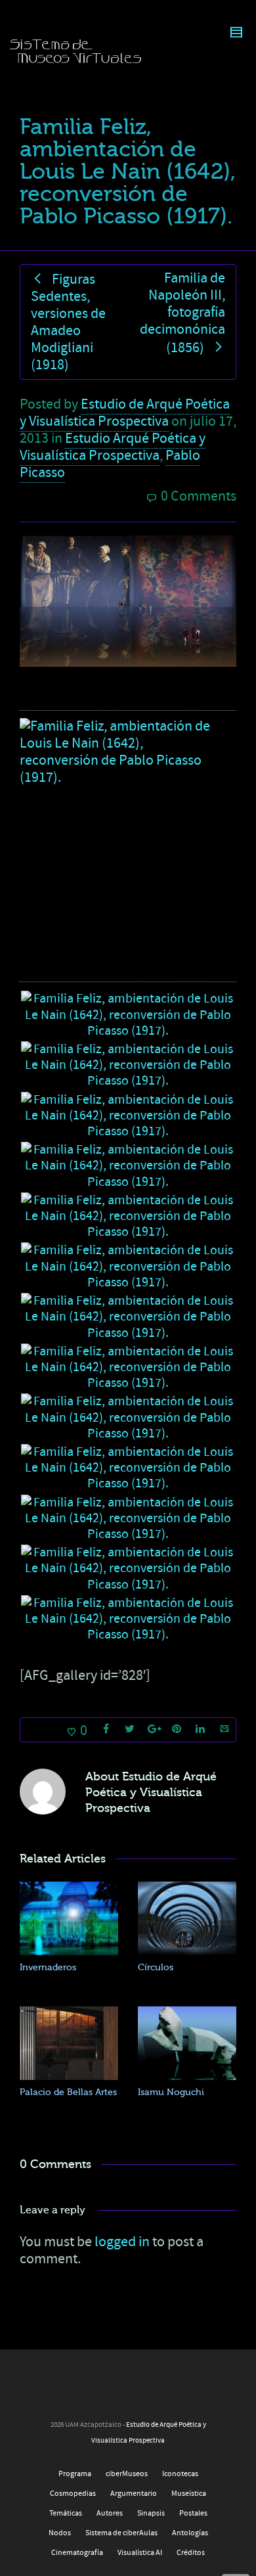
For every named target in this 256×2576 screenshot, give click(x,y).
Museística (189, 2494)
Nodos (60, 2533)
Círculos (156, 1967)
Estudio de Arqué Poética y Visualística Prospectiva (125, 413)
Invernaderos (48, 1967)
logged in (122, 2242)
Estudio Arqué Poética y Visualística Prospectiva (113, 447)
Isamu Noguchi (171, 2092)
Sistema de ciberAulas (121, 2533)
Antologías (190, 2533)
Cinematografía (77, 2553)
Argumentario (134, 2494)
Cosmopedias (73, 2494)
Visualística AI (140, 2553)
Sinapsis (151, 2513)
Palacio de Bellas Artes (68, 2092)
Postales (193, 2513)
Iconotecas (180, 2474)
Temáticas (66, 2513)
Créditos (191, 2553)
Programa (75, 2474)
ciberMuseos (127, 2474)
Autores (110, 2513)
